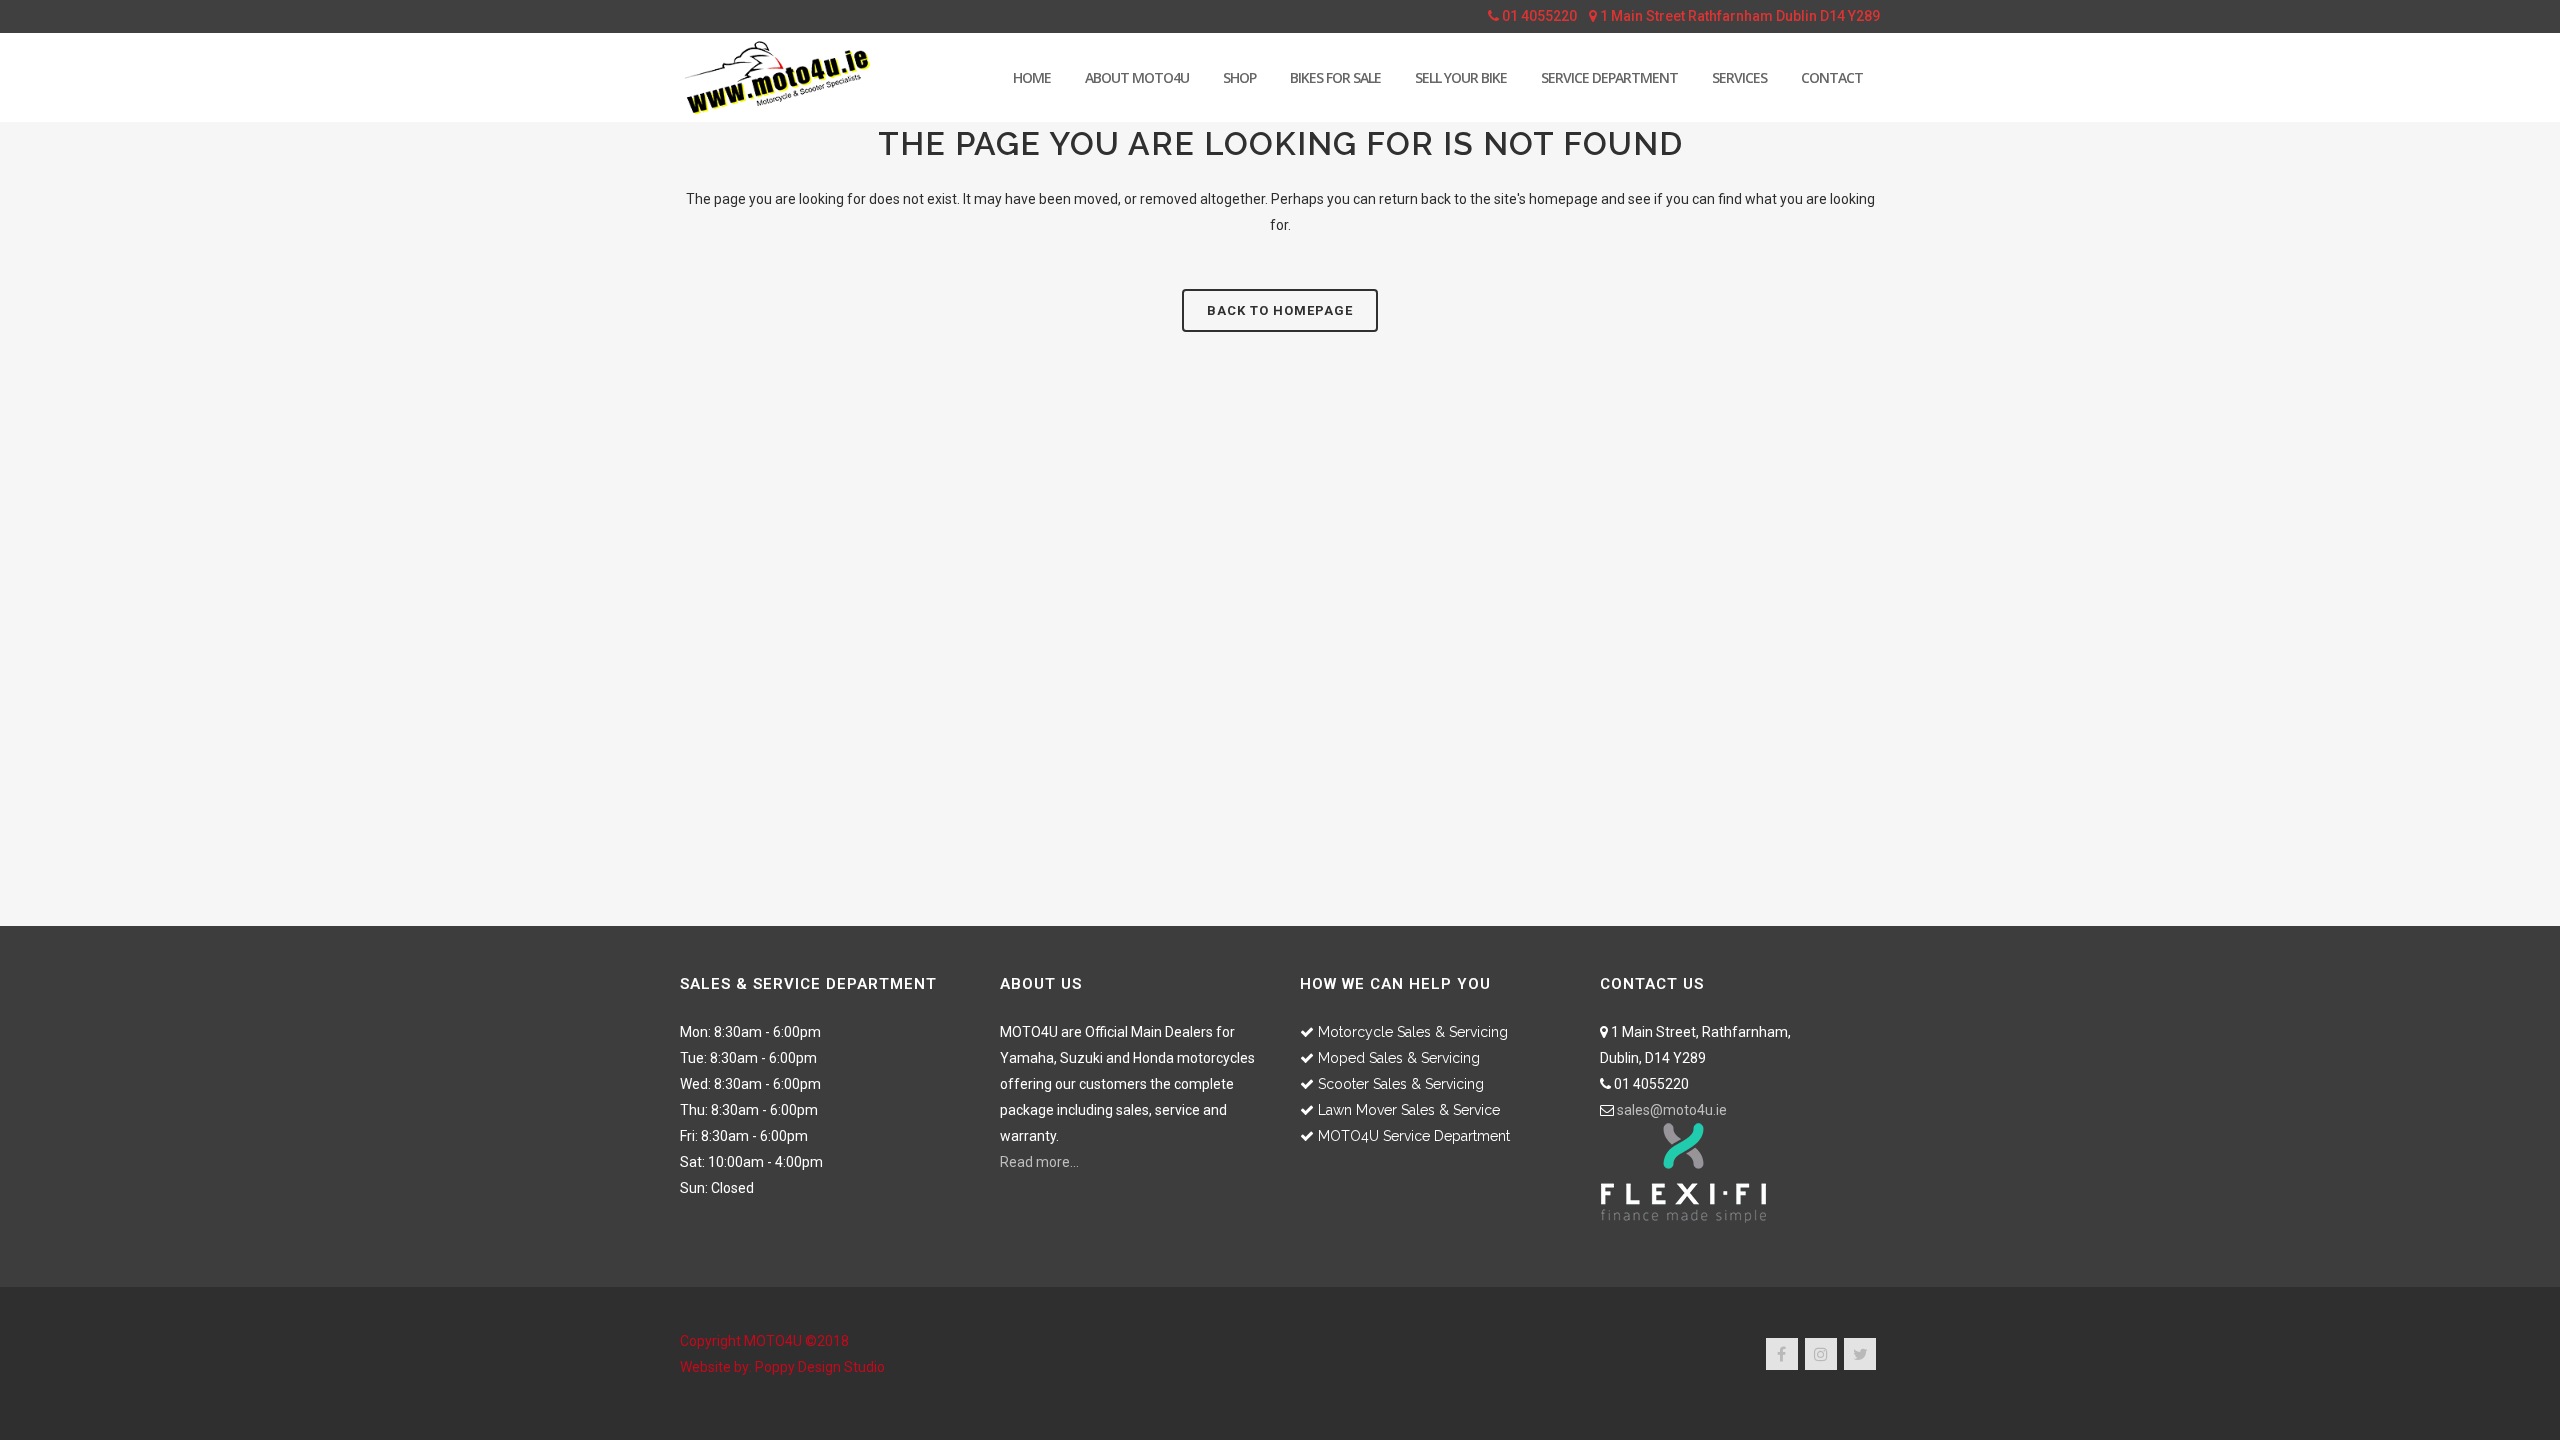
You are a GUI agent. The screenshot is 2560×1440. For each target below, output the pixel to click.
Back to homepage (1280, 310)
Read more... (1039, 1162)
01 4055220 (1538, 16)
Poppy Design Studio (820, 1367)
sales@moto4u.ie (1672, 1110)
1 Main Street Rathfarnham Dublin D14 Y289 (1738, 16)
